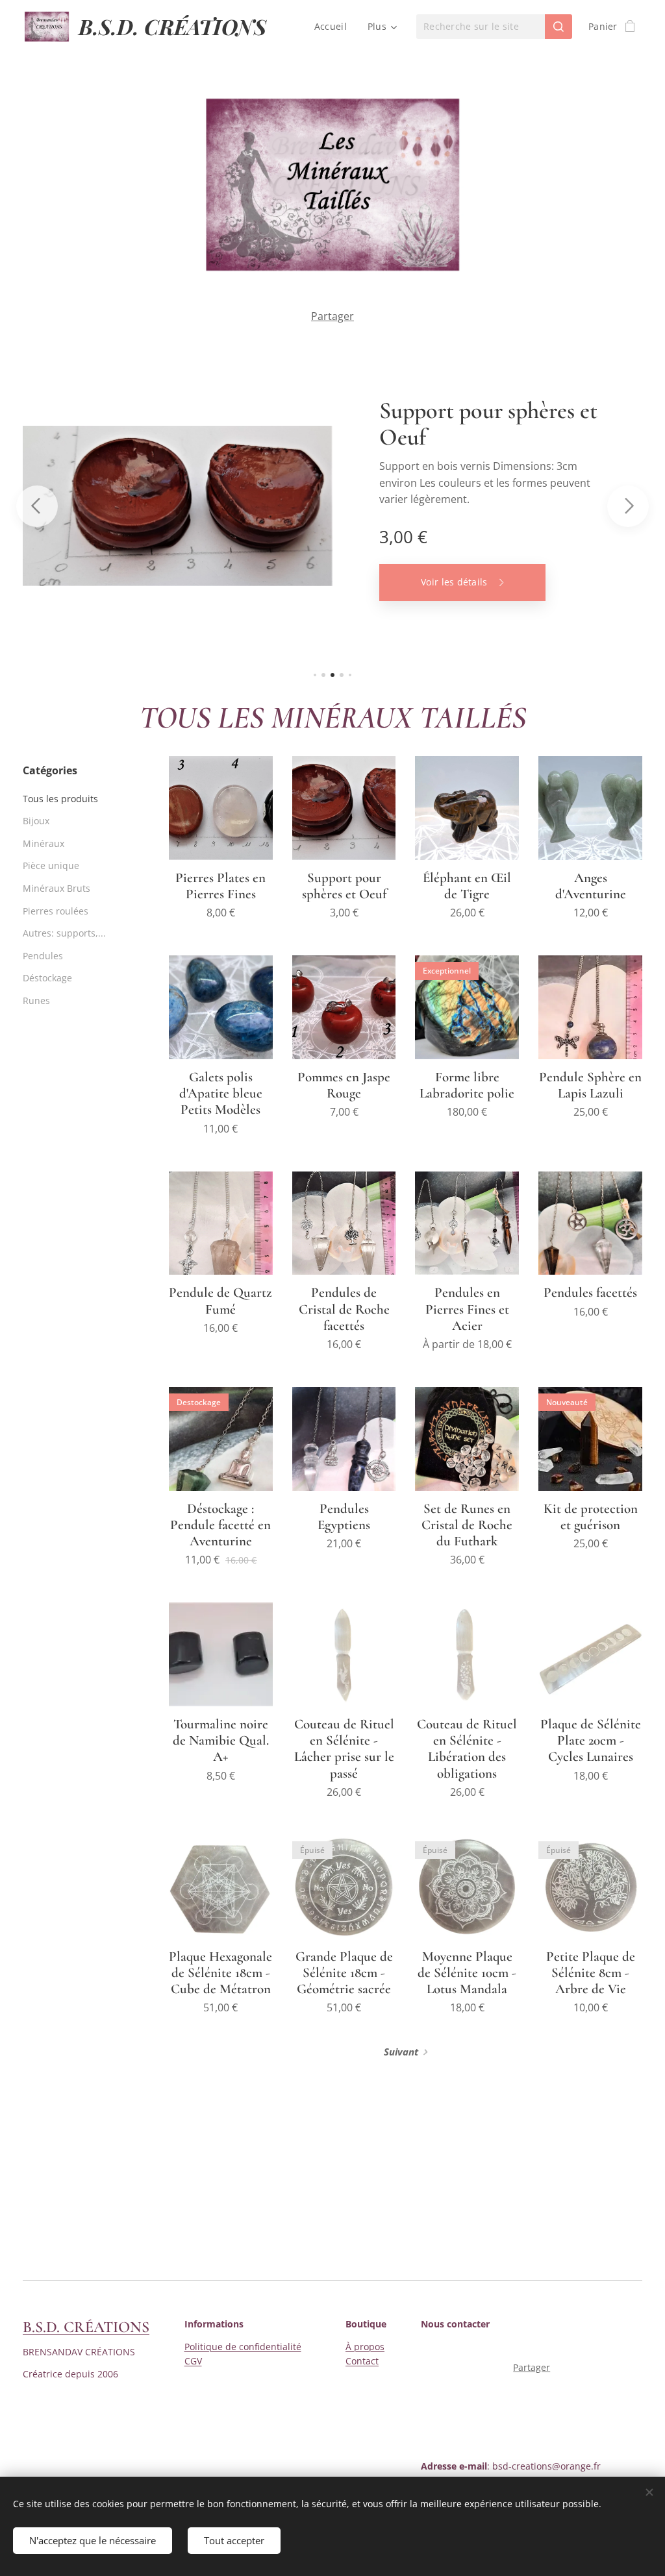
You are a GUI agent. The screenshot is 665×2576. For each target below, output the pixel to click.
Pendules (43, 956)
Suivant (401, 2052)
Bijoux (36, 821)
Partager (332, 316)
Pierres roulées (56, 911)
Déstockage (47, 978)
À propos (365, 2347)
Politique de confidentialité (243, 2347)
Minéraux (44, 843)
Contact (362, 2361)
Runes (36, 1000)
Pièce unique (51, 865)
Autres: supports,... (64, 933)
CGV (193, 2361)
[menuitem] (334, 27)
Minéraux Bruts (56, 888)
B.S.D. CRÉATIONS (86, 2327)
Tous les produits (60, 799)
